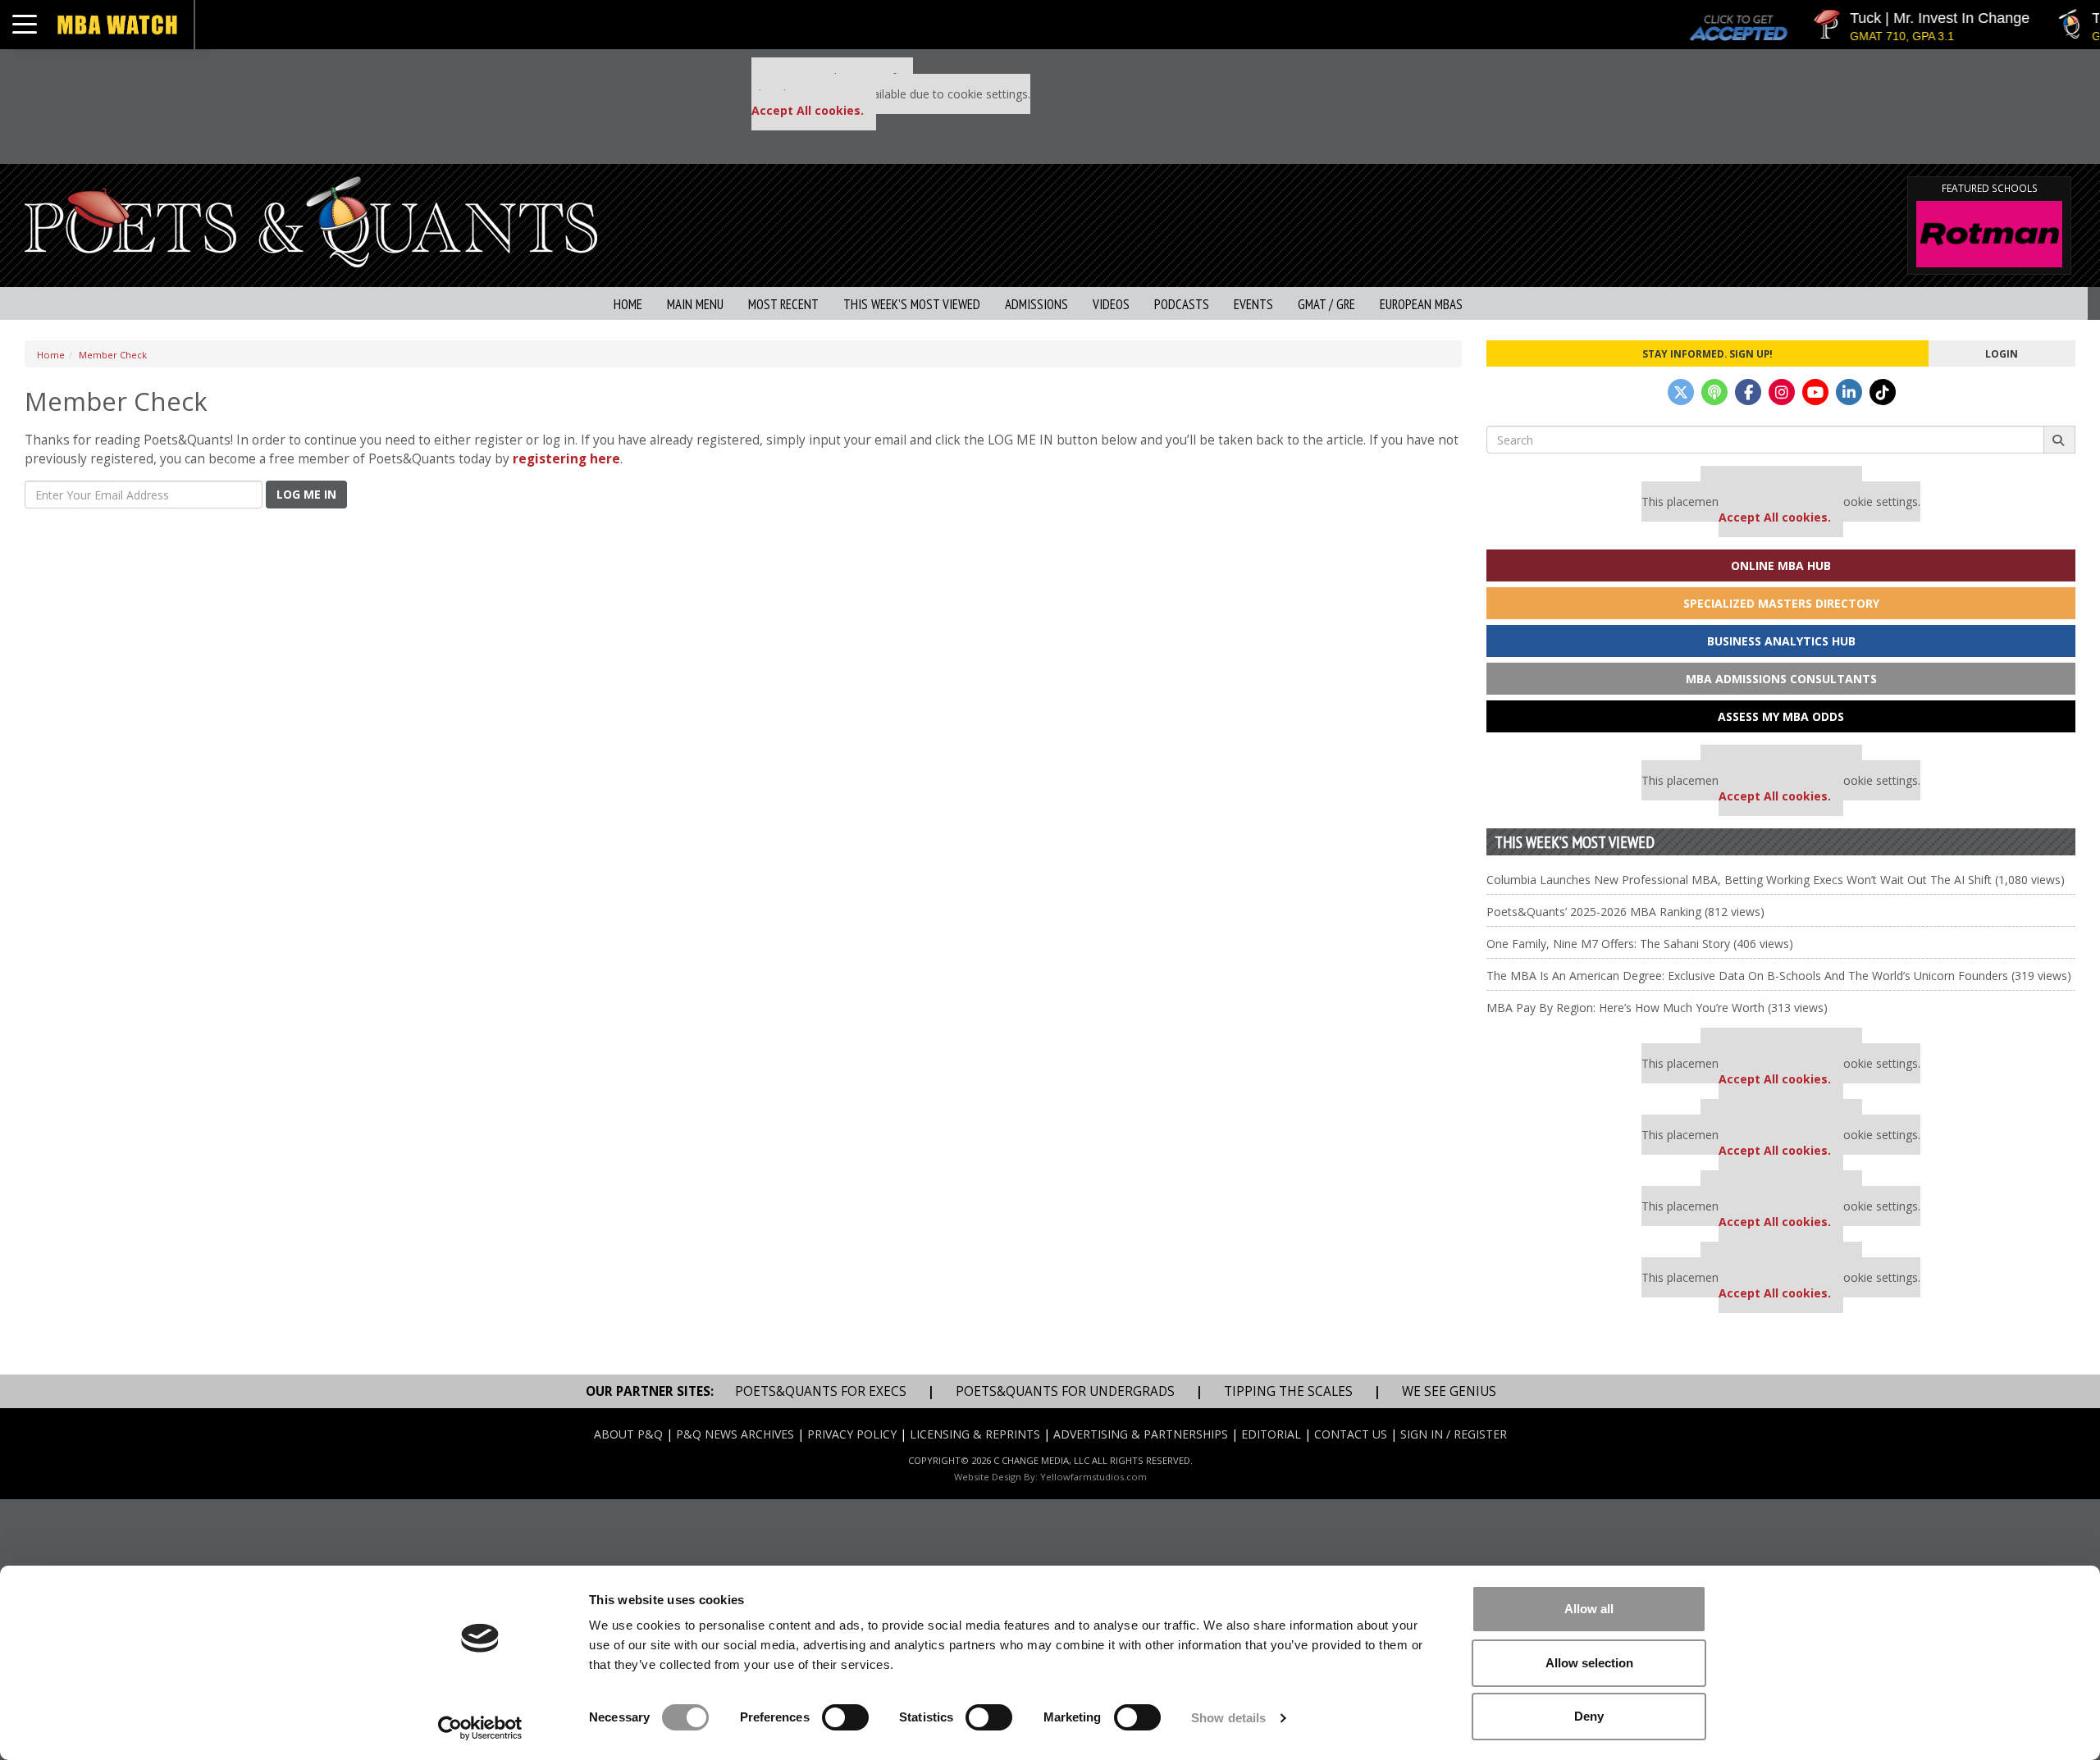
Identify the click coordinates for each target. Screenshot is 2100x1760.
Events (1253, 304)
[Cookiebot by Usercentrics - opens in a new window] (480, 1728)
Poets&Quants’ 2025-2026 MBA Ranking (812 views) (1625, 912)
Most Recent (783, 304)
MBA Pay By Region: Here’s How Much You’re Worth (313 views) (1657, 1008)
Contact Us (1351, 1434)
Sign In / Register (1454, 1434)
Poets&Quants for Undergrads (1065, 1391)
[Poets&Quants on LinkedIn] (1849, 392)
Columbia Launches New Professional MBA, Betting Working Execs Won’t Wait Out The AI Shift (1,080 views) (1776, 880)
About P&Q (628, 1434)
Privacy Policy (852, 1434)
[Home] (311, 220)
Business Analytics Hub (1781, 641)
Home (628, 304)
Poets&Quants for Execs (821, 1391)
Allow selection (1589, 1663)
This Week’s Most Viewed (912, 304)
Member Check (113, 355)
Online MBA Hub (1781, 565)
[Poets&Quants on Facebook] (1748, 392)
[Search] (2059, 440)
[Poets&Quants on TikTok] (1883, 392)
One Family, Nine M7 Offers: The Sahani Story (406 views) (1640, 944)
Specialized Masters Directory (1781, 603)
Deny (1589, 1716)
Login (2002, 353)
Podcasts (1182, 304)
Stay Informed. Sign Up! (1707, 353)
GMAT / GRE (1326, 304)
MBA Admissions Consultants (1781, 679)
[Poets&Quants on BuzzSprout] (1714, 392)
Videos (1111, 304)
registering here (566, 459)
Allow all (1589, 1609)
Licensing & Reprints (975, 1434)
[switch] (845, 1717)
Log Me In (306, 494)
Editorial (1271, 1434)
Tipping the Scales (1288, 1391)
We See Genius (1449, 1391)
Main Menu (695, 304)
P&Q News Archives (735, 1434)
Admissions (1036, 304)
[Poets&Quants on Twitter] (1681, 392)
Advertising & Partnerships (1141, 1434)
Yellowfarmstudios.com (1093, 1477)
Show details (1228, 1718)
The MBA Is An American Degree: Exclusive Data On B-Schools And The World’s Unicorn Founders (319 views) (1779, 976)
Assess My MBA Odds (1781, 716)
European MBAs (1421, 304)
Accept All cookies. (808, 110)
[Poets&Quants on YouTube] (1815, 392)
